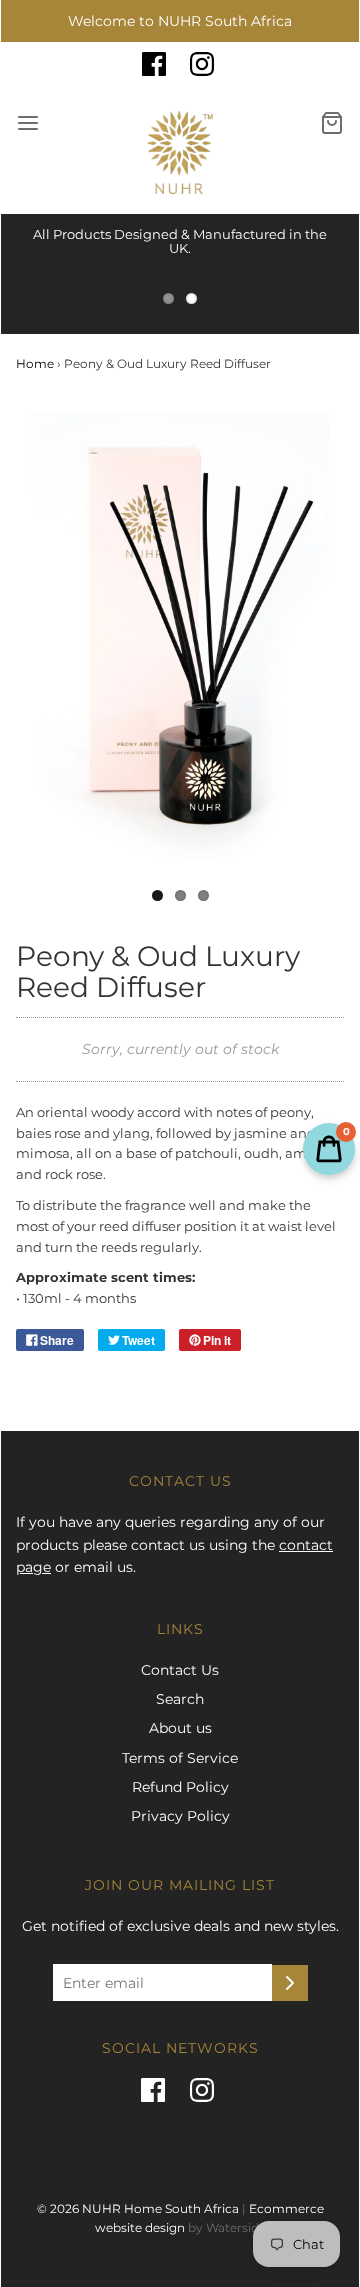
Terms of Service (180, 1758)
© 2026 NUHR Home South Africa (138, 2208)
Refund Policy (180, 1787)
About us (180, 1728)
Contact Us (180, 1670)
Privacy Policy (180, 1816)
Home (35, 363)
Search (180, 1699)
